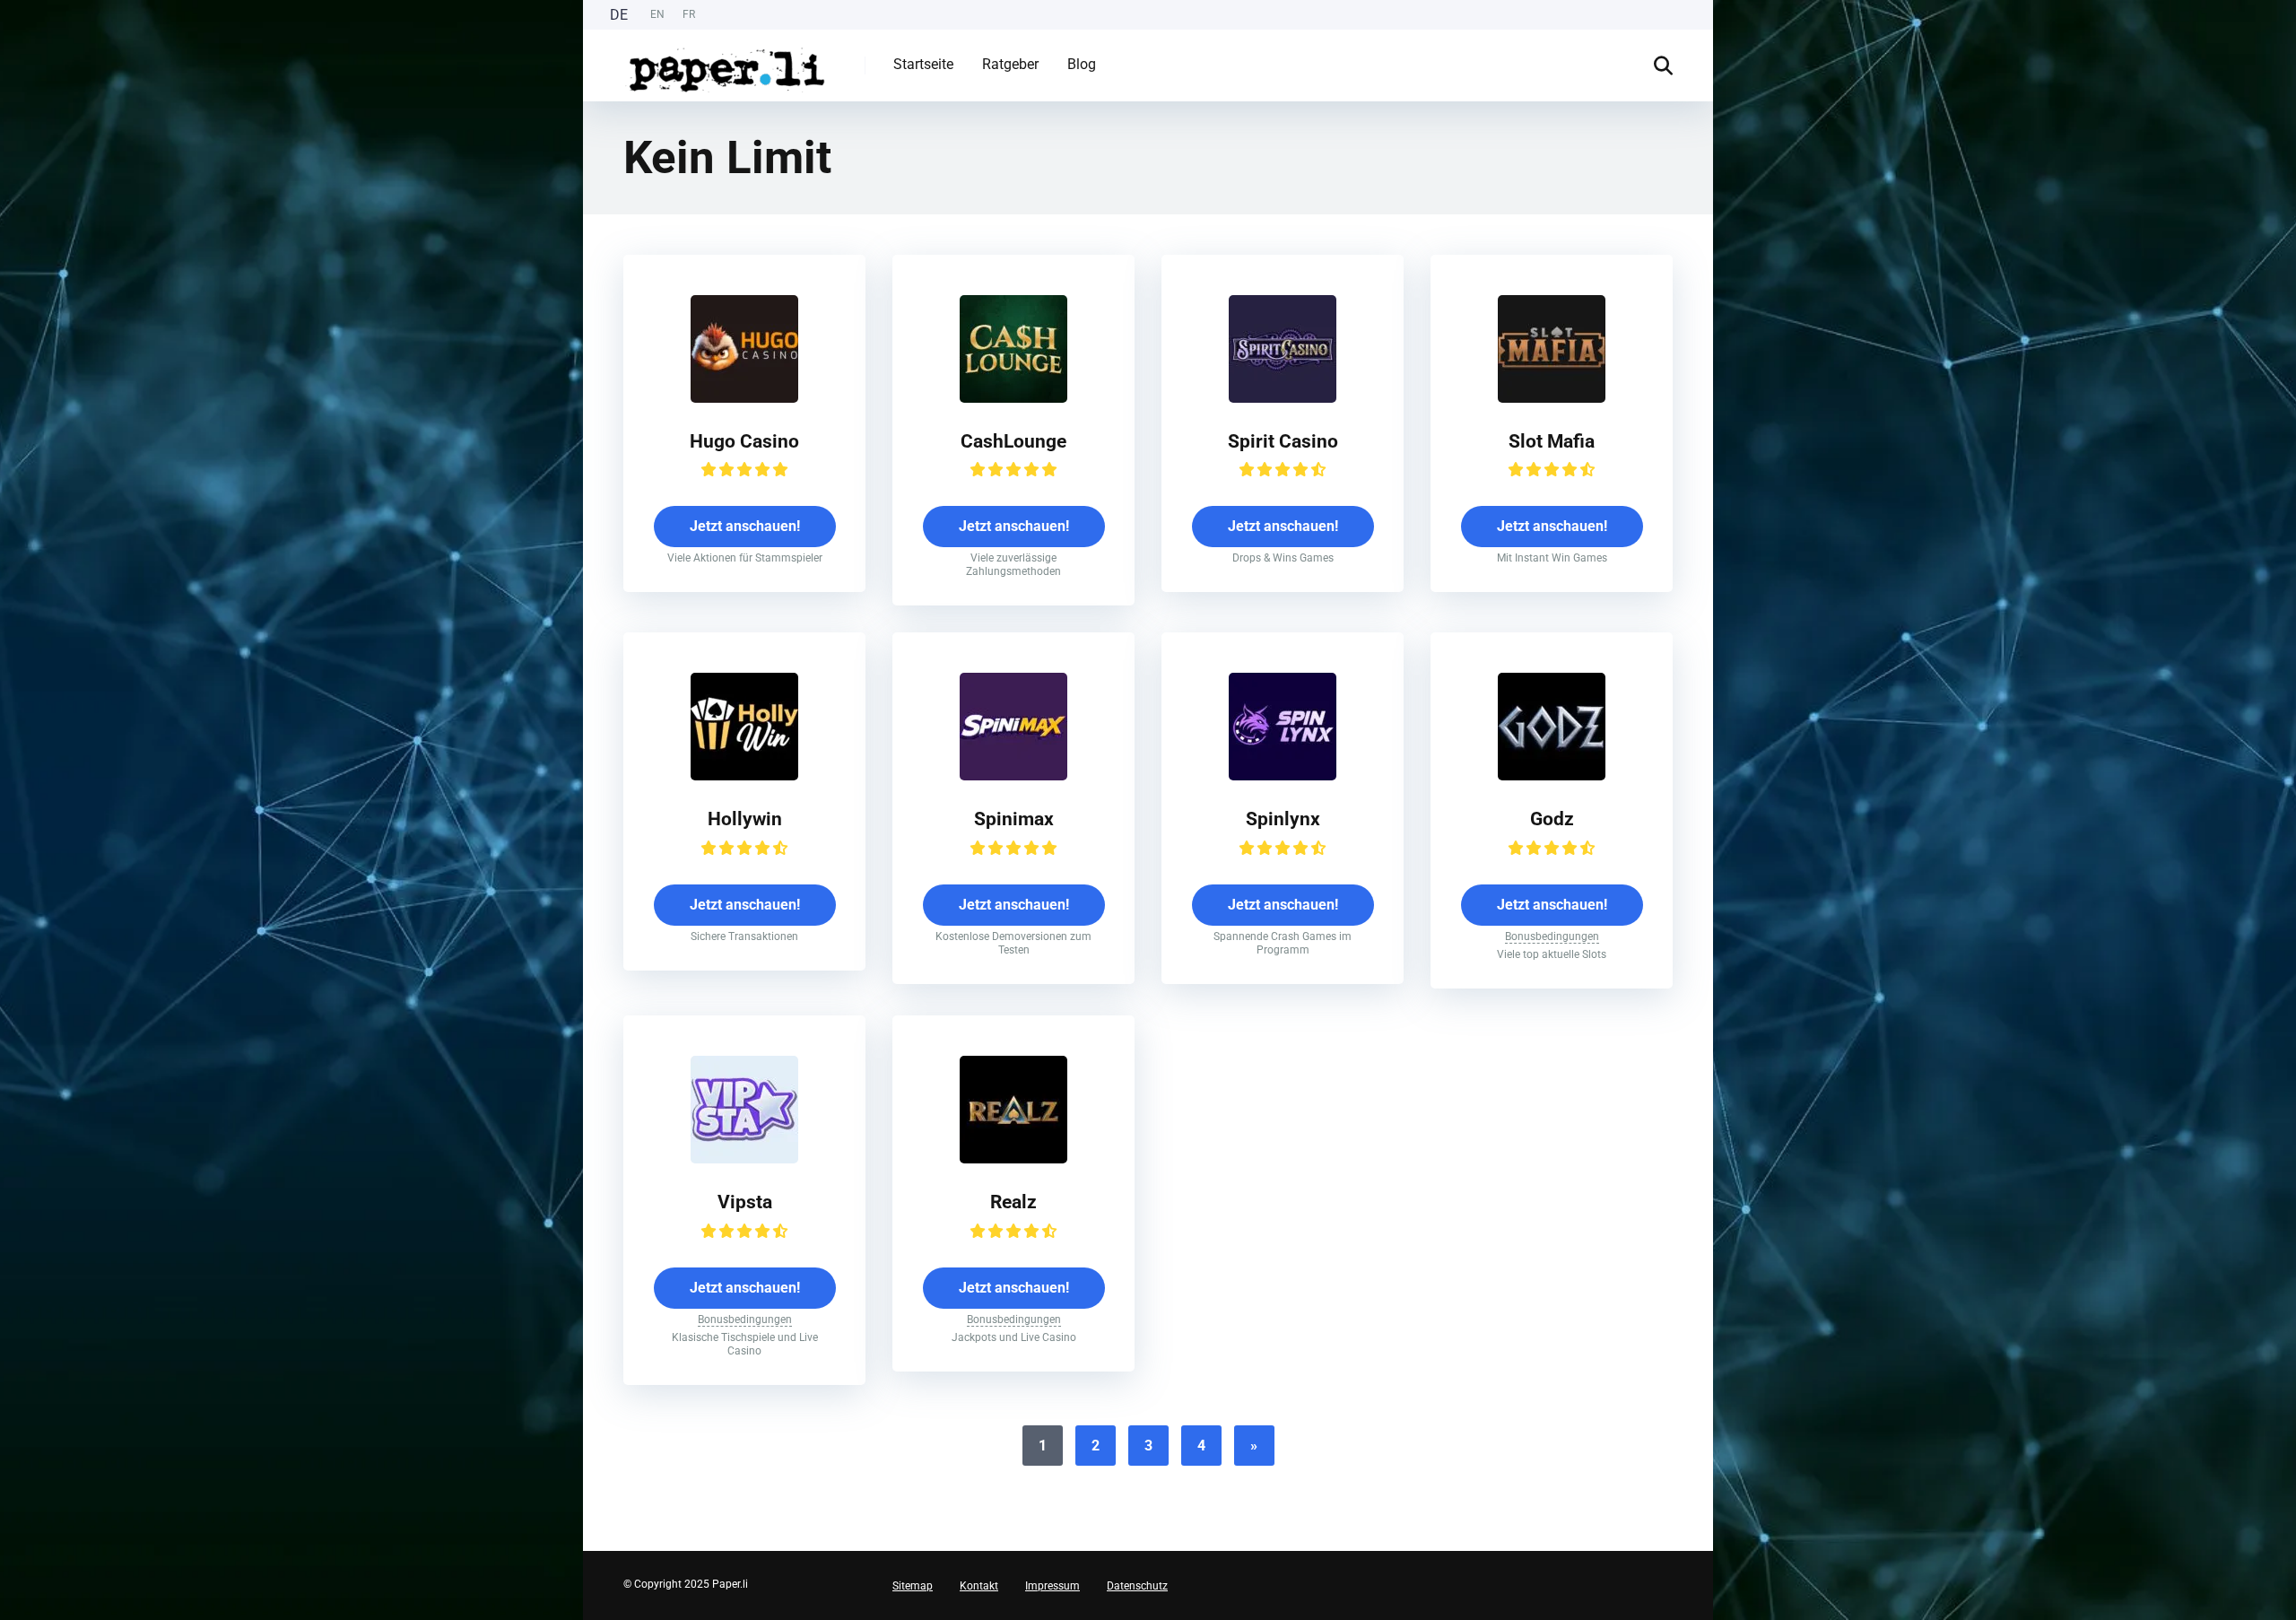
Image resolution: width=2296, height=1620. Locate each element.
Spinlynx (1283, 819)
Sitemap (913, 1586)
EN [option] (657, 14)
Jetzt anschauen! (745, 526)
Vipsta (745, 1202)
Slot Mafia (1552, 441)
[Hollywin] (744, 775)
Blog (1082, 64)
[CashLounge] (1013, 398)
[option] (657, 15)
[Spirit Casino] (1283, 398)
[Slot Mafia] (1552, 398)
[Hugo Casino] (744, 398)
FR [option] (689, 14)
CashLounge (1013, 441)
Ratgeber (1010, 64)
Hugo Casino (744, 441)
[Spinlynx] (1283, 775)
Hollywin (745, 819)
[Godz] (1552, 775)
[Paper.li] (727, 63)
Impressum (1052, 1586)
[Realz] (1013, 1158)
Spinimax (1014, 819)
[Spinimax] (1013, 775)
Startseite (923, 64)
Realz (1013, 1202)
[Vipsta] (744, 1158)
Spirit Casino (1283, 441)
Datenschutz (1137, 1586)
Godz (1552, 819)
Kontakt (979, 1586)
